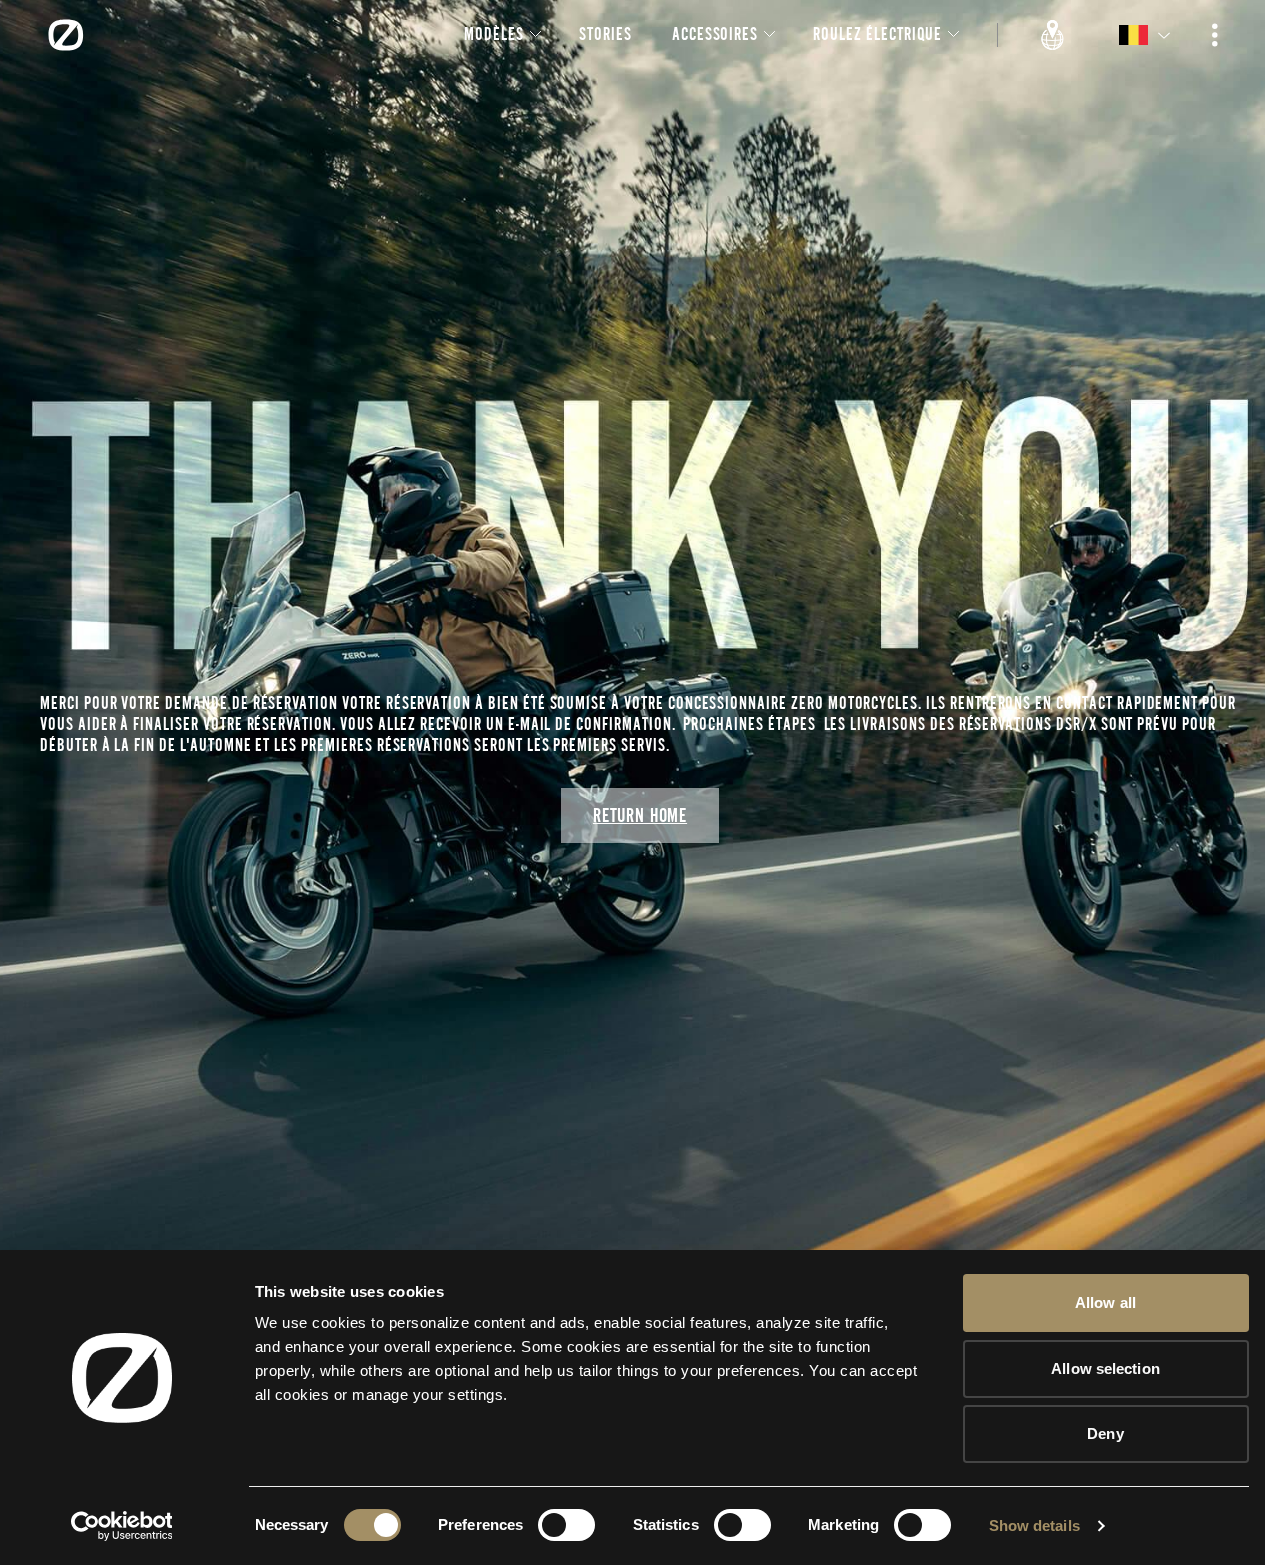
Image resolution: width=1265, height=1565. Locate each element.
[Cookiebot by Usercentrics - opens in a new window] (121, 1526)
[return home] (66, 35)
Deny (1105, 1433)
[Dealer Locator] (1053, 35)
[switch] (566, 1525)
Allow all (1105, 1302)
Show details (1034, 1525)
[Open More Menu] (1215, 35)
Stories (605, 33)
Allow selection (1105, 1368)
